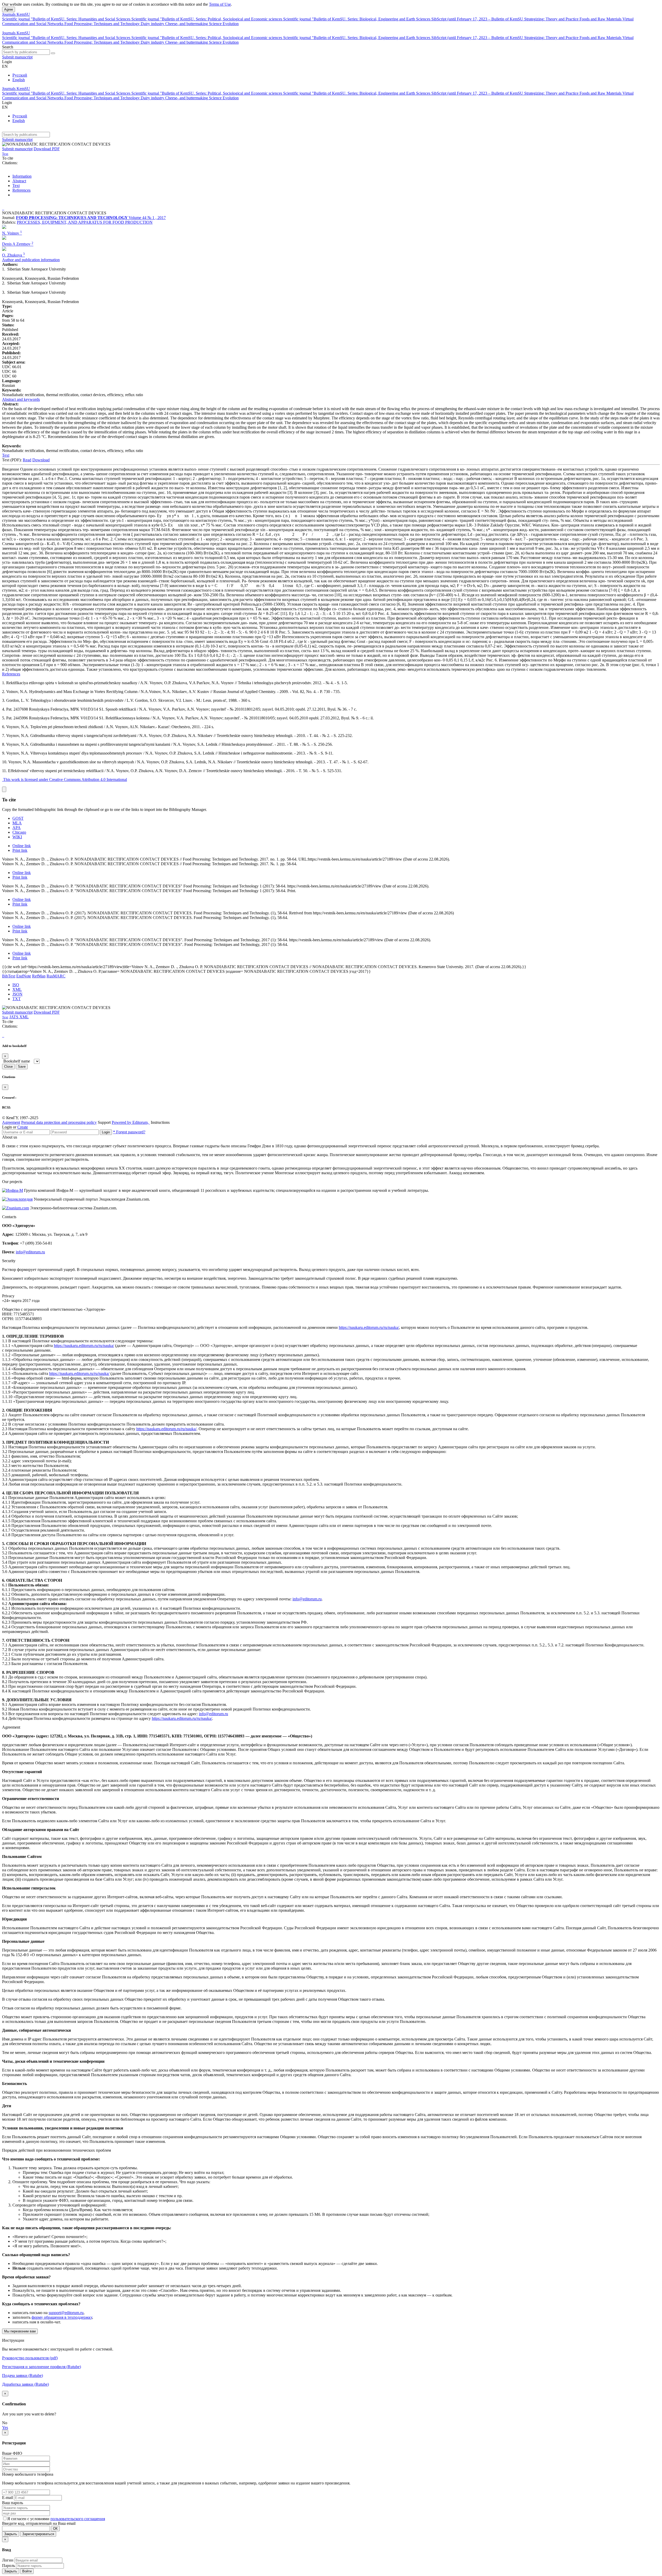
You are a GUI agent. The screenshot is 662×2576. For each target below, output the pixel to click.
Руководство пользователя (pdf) (30, 2358)
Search (8, 47)
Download (41, 460)
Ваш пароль (13, 2503)
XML (17, 989)
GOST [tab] (18, 818)
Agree (9, 9)
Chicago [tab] (19, 832)
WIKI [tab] (17, 837)
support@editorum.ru (66, 2313)
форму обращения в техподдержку (62, 2317)
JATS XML (19, 1017)
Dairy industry (153, 24)
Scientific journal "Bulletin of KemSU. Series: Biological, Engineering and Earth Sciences (357, 19)
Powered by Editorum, (131, 1122)
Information (22, 176)
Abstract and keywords (21, 399)
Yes (5, 2427)
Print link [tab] (20, 850)
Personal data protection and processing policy (59, 1122)
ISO (16, 985)
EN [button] (5, 66)
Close (8, 1067)
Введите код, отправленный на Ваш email (39, 2523)
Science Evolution (224, 24)
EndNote (24, 976)
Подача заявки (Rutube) (22, 2375)
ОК (55, 2529)
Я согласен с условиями (29, 2519)
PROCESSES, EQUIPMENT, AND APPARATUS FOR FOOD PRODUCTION (85, 222)
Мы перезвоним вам (20, 2331)
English (19, 80)
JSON (17, 994)
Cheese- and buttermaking (187, 24)
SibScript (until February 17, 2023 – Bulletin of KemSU (478, 19)
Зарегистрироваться (38, 2534)
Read (27, 460)
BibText (9, 976)
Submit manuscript (17, 57)
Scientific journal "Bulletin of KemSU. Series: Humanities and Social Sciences (67, 19)
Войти (27, 2571)
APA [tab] (17, 828)
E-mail (7, 2498)
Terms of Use (220, 4)
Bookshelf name (17, 1061)
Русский (20, 75)
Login (106, 1132)
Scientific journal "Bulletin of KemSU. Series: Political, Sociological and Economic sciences (207, 19)
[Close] (4, 789)
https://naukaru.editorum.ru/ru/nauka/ (369, 1327)
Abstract (19, 181)
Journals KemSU (16, 14)
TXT (17, 999)
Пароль (9, 2566)
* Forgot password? (129, 1132)
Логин (8, 2560)
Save (22, 1067)
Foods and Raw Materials (601, 19)
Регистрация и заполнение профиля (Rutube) (42, 2367)
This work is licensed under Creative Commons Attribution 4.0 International (65, 779)
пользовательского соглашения (78, 2519)
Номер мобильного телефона (28, 2474)
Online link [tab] (22, 846)
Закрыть (11, 2534)
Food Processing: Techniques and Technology (103, 24)
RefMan (39, 976)
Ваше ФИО (12, 2453)
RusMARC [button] (56, 976)
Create (23, 1127)
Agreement (11, 1122)
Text (16, 186)
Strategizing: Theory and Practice (552, 19)
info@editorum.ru (30, 1252)
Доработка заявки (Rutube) (25, 2384)
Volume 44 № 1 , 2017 (147, 218)
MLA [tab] (17, 823)
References (21, 190)
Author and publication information (31, 260)
